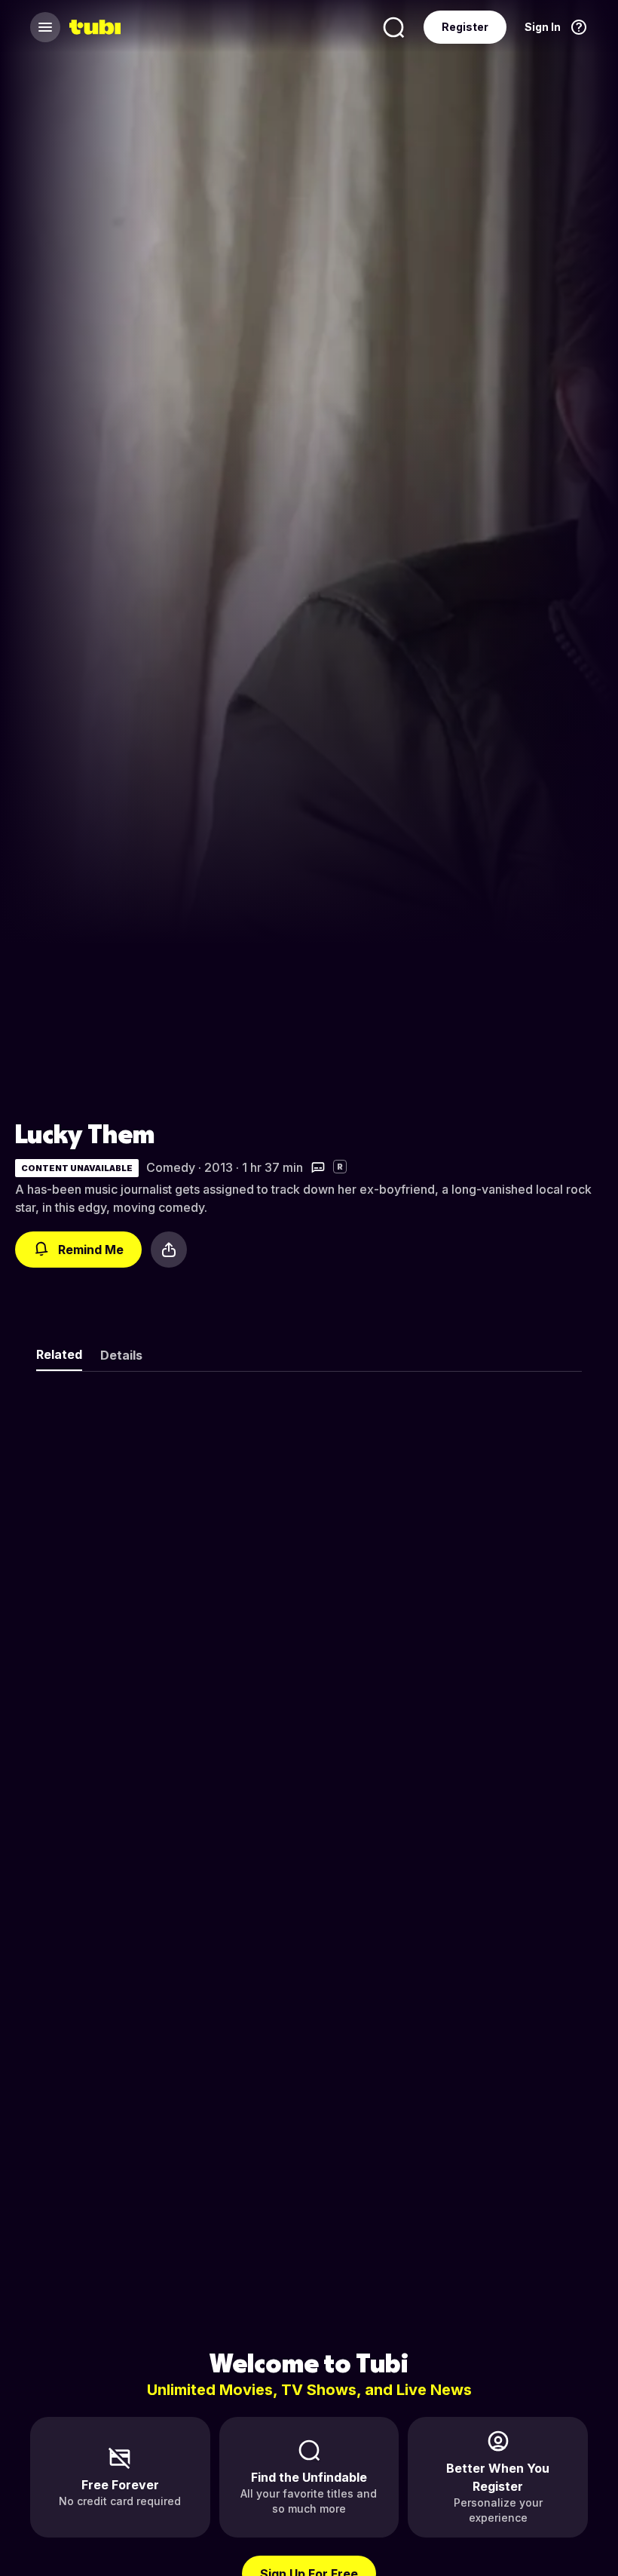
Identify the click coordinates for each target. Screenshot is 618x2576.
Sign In (543, 27)
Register (465, 27)
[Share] (169, 1250)
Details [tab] (121, 1355)
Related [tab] (59, 1354)
